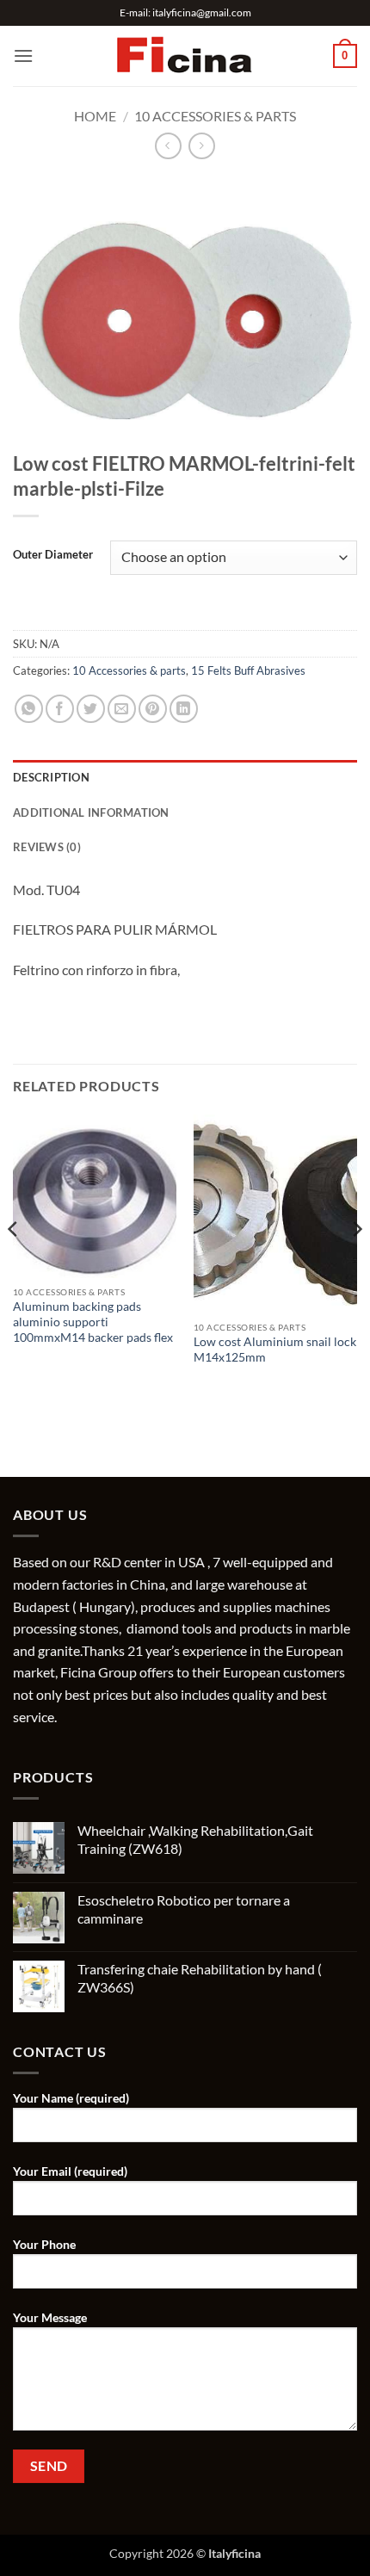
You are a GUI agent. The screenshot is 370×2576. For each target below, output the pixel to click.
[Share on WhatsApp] (29, 709)
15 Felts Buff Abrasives (248, 670)
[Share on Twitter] (91, 709)
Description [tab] (51, 777)
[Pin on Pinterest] (153, 709)
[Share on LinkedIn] (184, 709)
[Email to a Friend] (122, 709)
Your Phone (44, 2244)
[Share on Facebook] (60, 709)
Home (95, 116)
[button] (23, 56)
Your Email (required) (70, 2171)
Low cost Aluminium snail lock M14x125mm (275, 1350)
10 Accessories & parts (215, 116)
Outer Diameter (53, 555)
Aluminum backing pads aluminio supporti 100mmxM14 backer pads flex (93, 1322)
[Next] (356, 1264)
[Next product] (168, 146)
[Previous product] (202, 146)
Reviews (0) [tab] (47, 847)
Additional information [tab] (91, 812)
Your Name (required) (71, 2098)
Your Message (50, 2317)
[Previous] (14, 1264)
